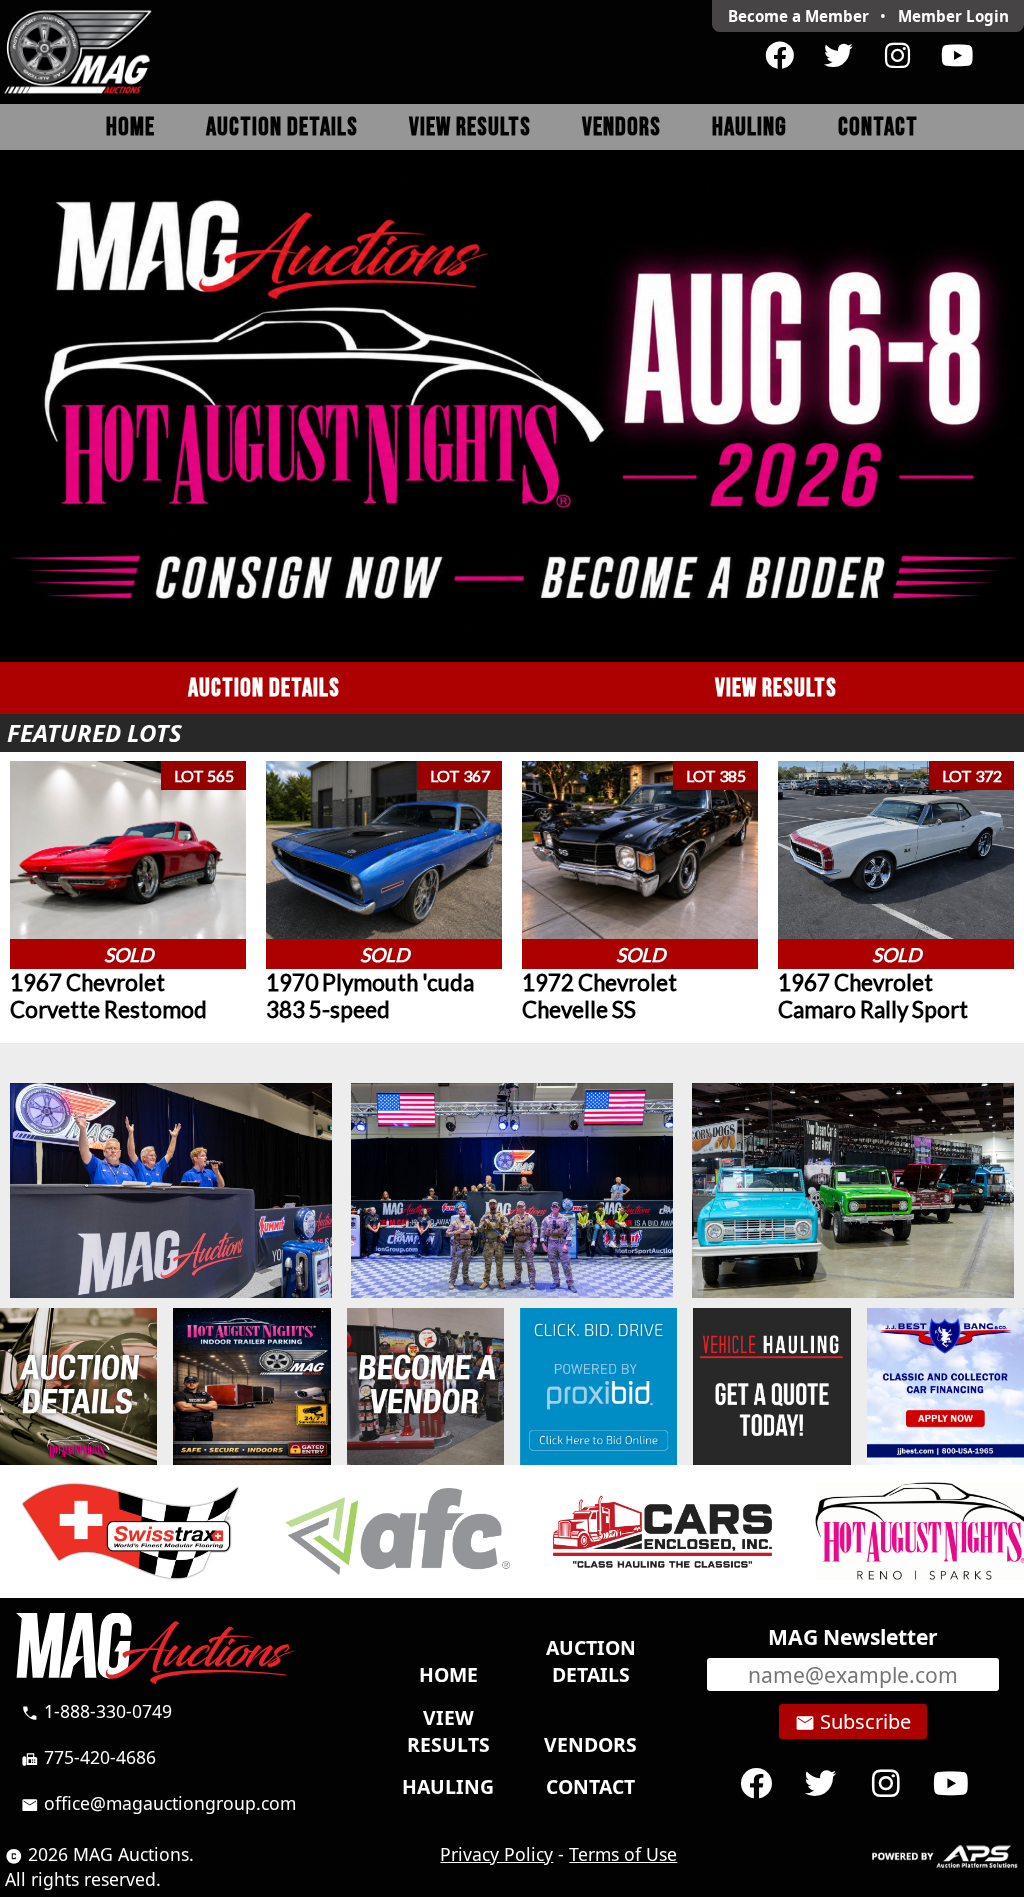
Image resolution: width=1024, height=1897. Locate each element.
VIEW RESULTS (776, 688)
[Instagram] (897, 56)
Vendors (621, 127)
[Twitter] (838, 56)
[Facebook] (779, 56)
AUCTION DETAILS (264, 688)
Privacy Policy (496, 1854)
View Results (470, 127)
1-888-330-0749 (96, 1711)
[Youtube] (956, 56)
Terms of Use (623, 1854)
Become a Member (798, 16)
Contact (878, 127)
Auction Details (282, 127)
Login (953, 16)
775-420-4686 (88, 1757)
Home (130, 127)
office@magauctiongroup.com (158, 1803)
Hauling (749, 127)
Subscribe (853, 1722)
